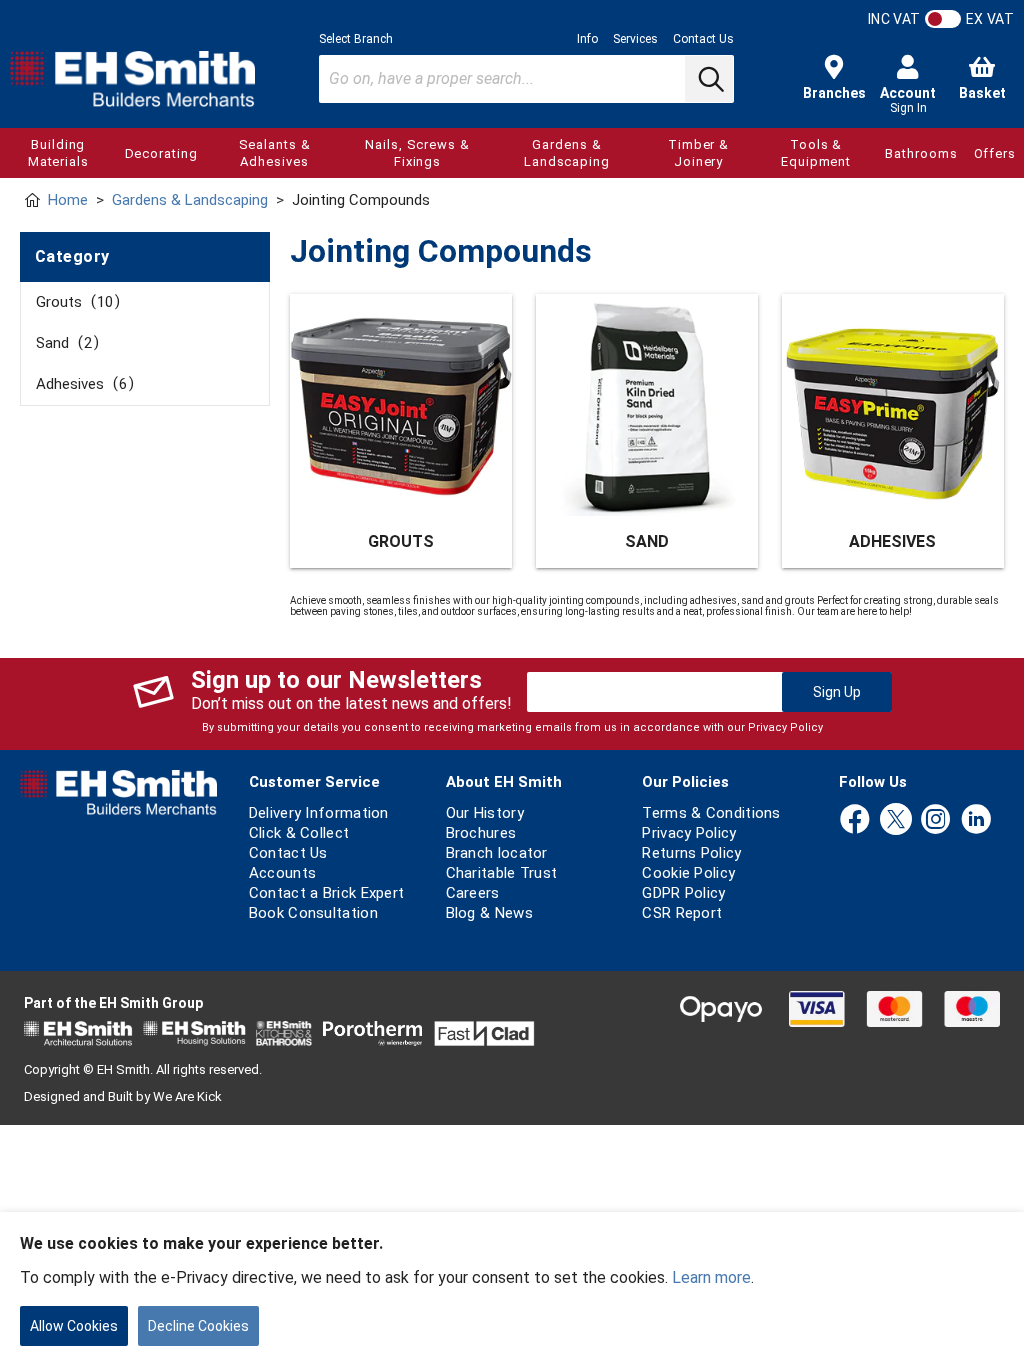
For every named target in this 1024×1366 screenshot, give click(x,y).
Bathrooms (921, 153)
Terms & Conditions (711, 813)
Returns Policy (691, 853)
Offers (995, 153)
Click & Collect (299, 833)
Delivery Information (319, 813)
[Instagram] (936, 820)
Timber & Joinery (698, 153)
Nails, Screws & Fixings (417, 153)
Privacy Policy (785, 727)
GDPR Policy (683, 893)
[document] (512, 1289)
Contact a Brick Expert (327, 893)
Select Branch (356, 39)
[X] (896, 820)
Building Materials (58, 153)
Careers (473, 893)
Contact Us (703, 39)
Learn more (711, 1277)
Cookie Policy (688, 873)
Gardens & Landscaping (567, 153)
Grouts (74, 302)
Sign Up (837, 692)
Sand (64, 343)
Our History (485, 813)
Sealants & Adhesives (275, 153)
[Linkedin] (976, 820)
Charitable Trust (502, 873)
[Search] (709, 79)
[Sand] (647, 405)
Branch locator (497, 853)
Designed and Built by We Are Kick (123, 1096)
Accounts (282, 873)
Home (68, 200)
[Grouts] (401, 405)
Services (635, 39)
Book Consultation (313, 913)
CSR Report (682, 913)
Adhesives (81, 384)
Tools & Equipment (816, 153)
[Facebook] (855, 820)
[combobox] (526, 79)
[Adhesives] (893, 405)
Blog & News (489, 913)
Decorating (161, 153)
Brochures (481, 833)
